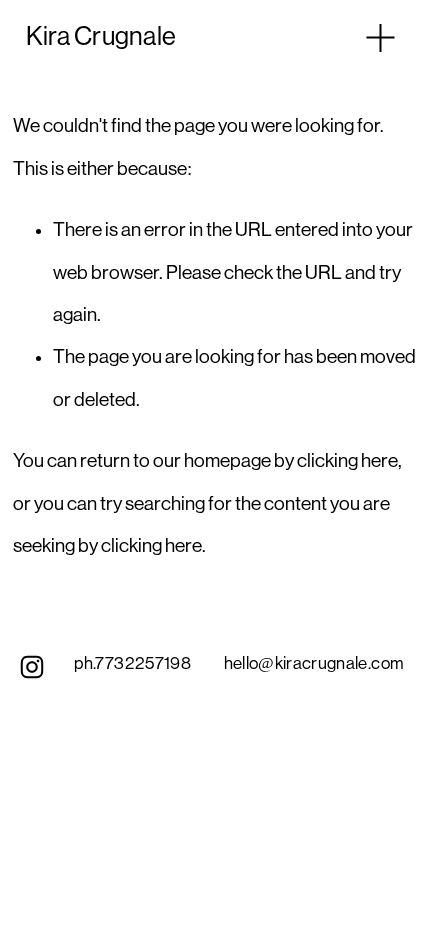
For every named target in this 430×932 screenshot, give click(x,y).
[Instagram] (32, 667)
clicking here (347, 461)
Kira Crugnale (101, 37)
